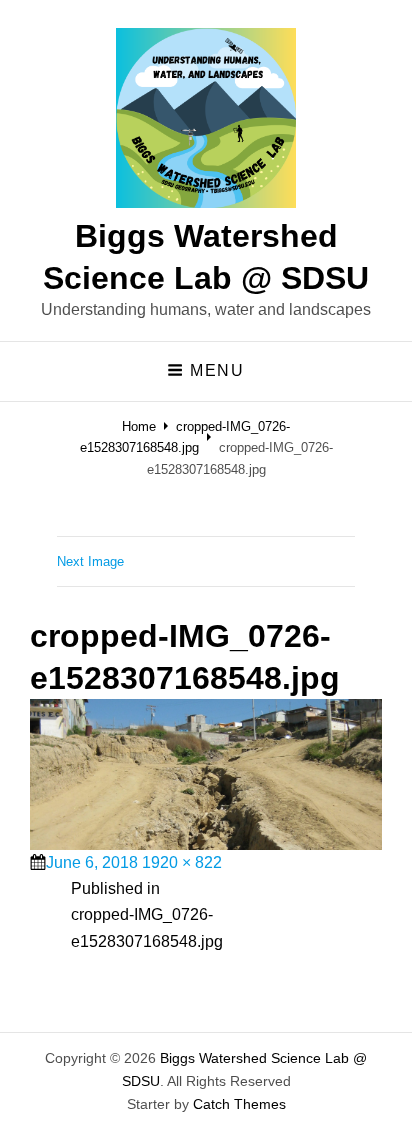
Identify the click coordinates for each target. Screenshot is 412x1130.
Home (139, 426)
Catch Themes (239, 1104)
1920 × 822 (182, 862)
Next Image (90, 561)
